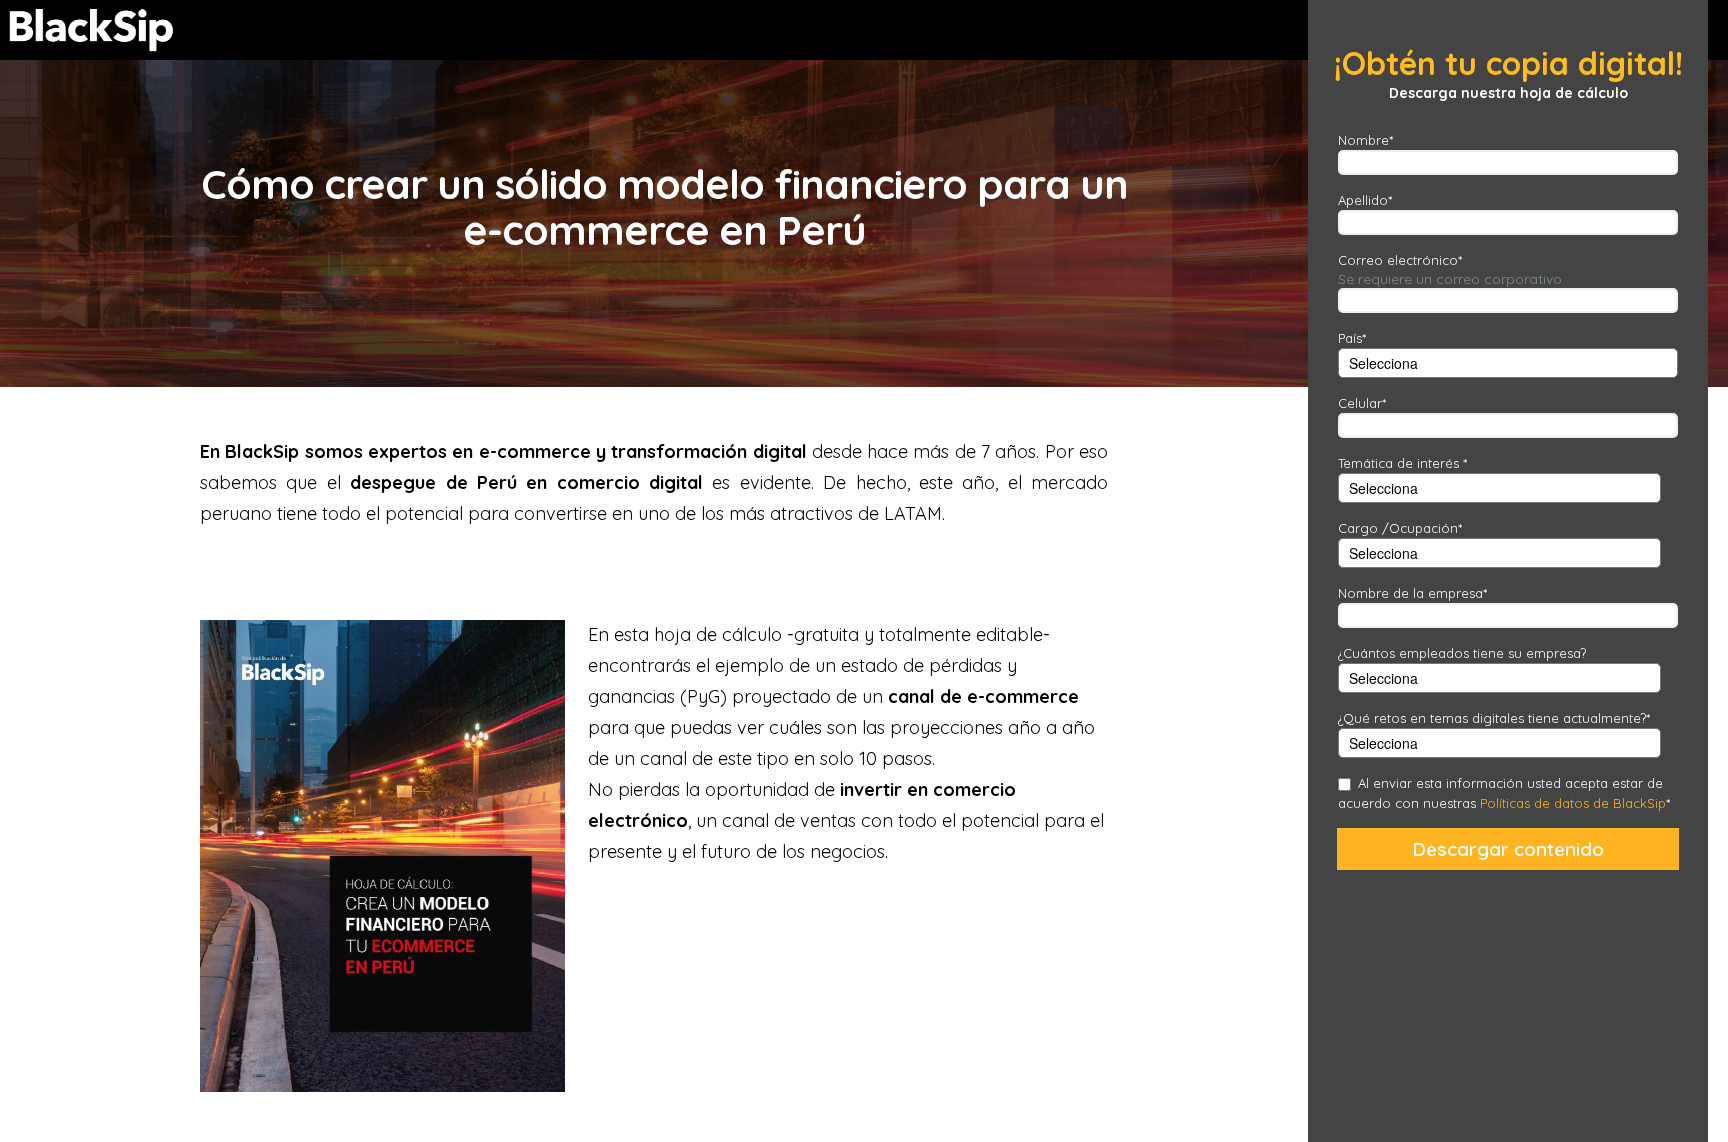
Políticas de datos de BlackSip (1571, 803)
